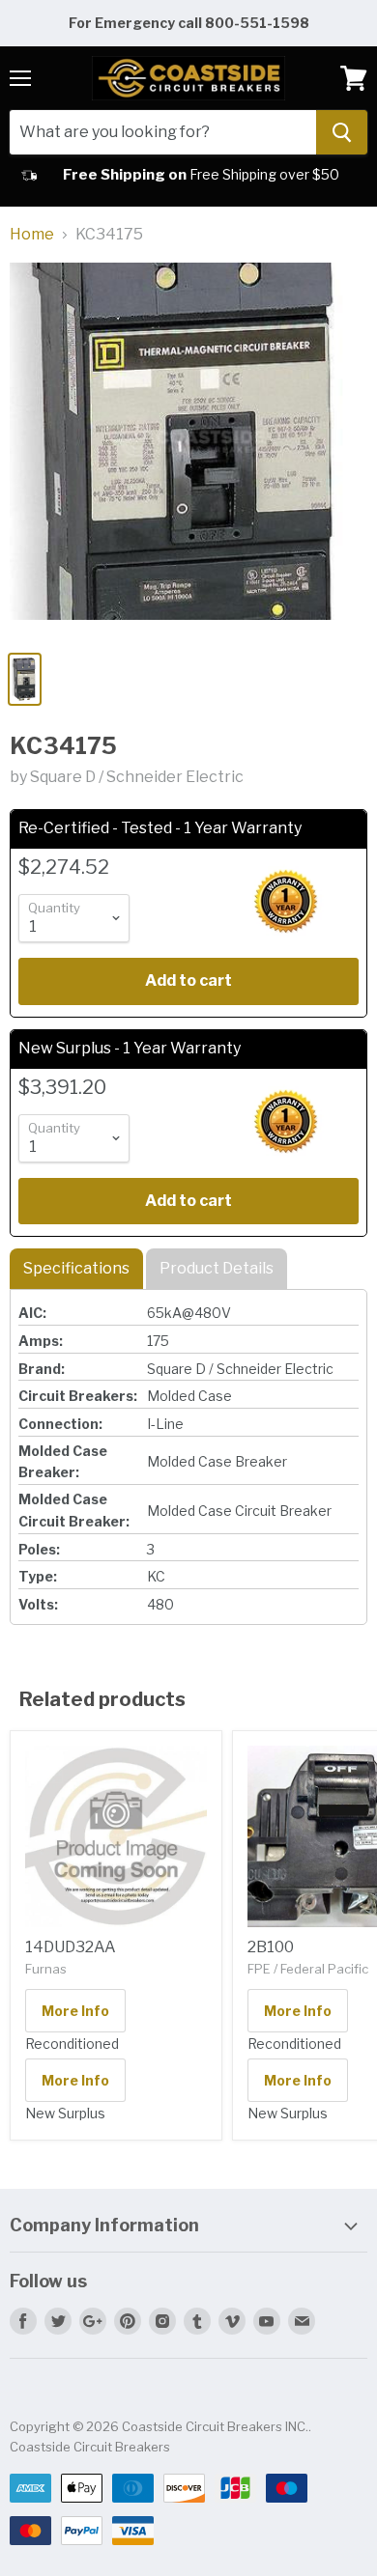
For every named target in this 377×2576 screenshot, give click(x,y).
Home (32, 235)
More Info (75, 2011)
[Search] (342, 132)
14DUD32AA (71, 1947)
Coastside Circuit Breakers (90, 2447)
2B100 (271, 1947)
